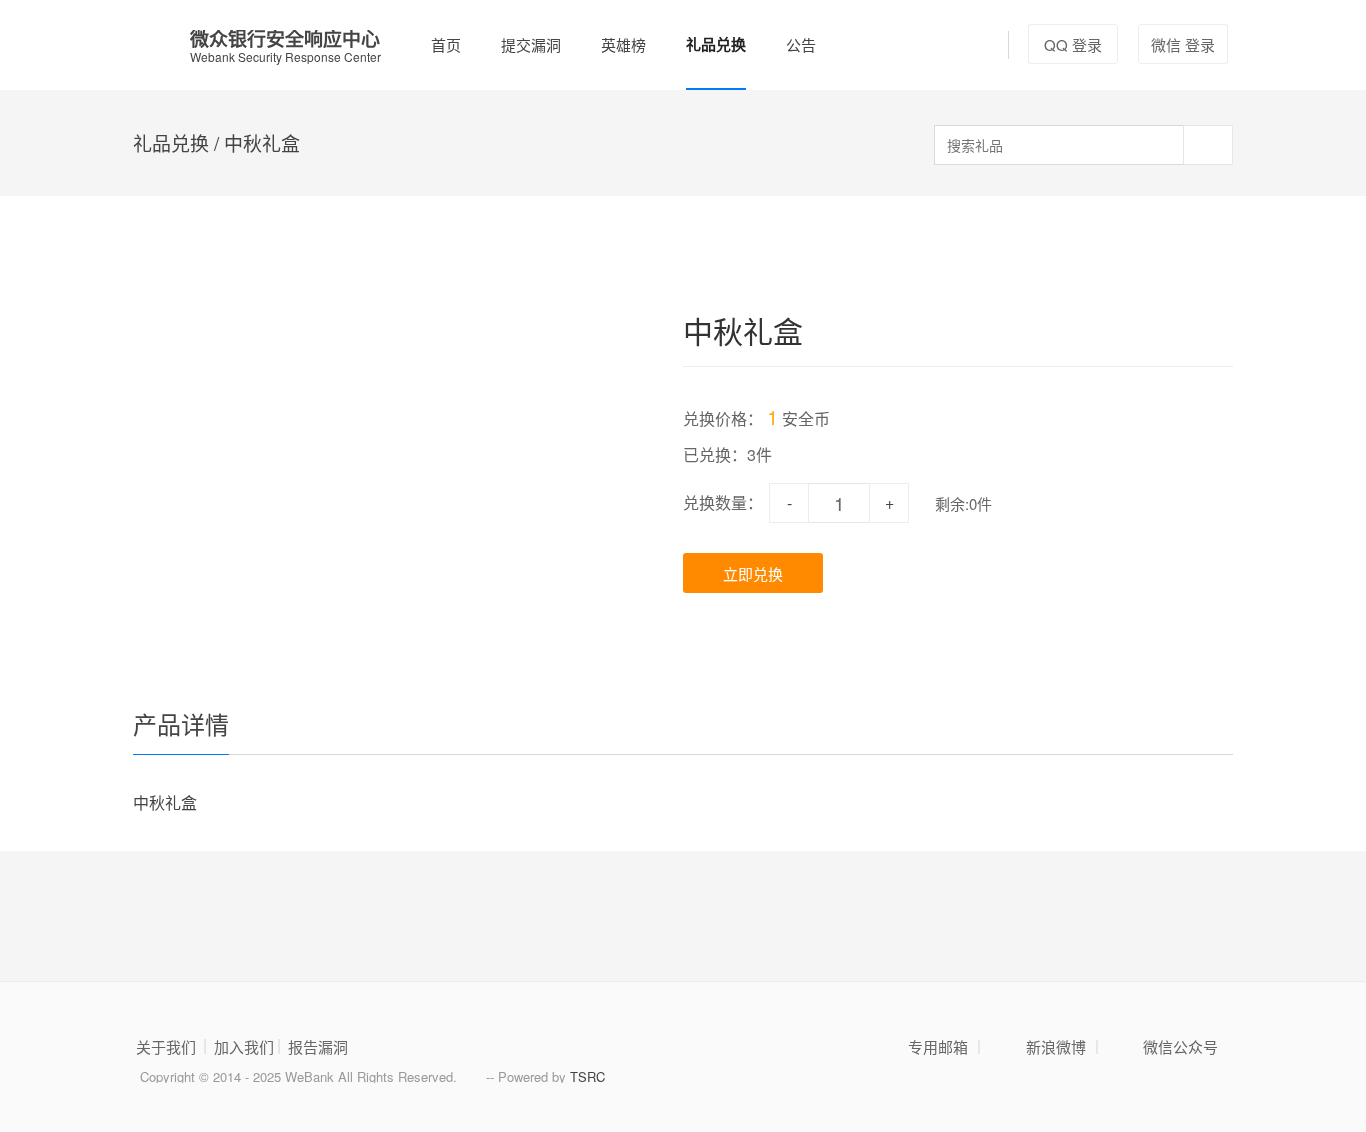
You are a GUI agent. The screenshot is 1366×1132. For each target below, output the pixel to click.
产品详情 (181, 723)
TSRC (587, 1076)
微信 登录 (1183, 44)
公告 (801, 44)
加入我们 (244, 1047)
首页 (446, 44)
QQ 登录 (1073, 44)
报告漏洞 (318, 1047)
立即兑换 (753, 573)
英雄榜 (623, 44)
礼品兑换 (716, 44)
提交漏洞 (531, 44)
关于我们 (166, 1047)
